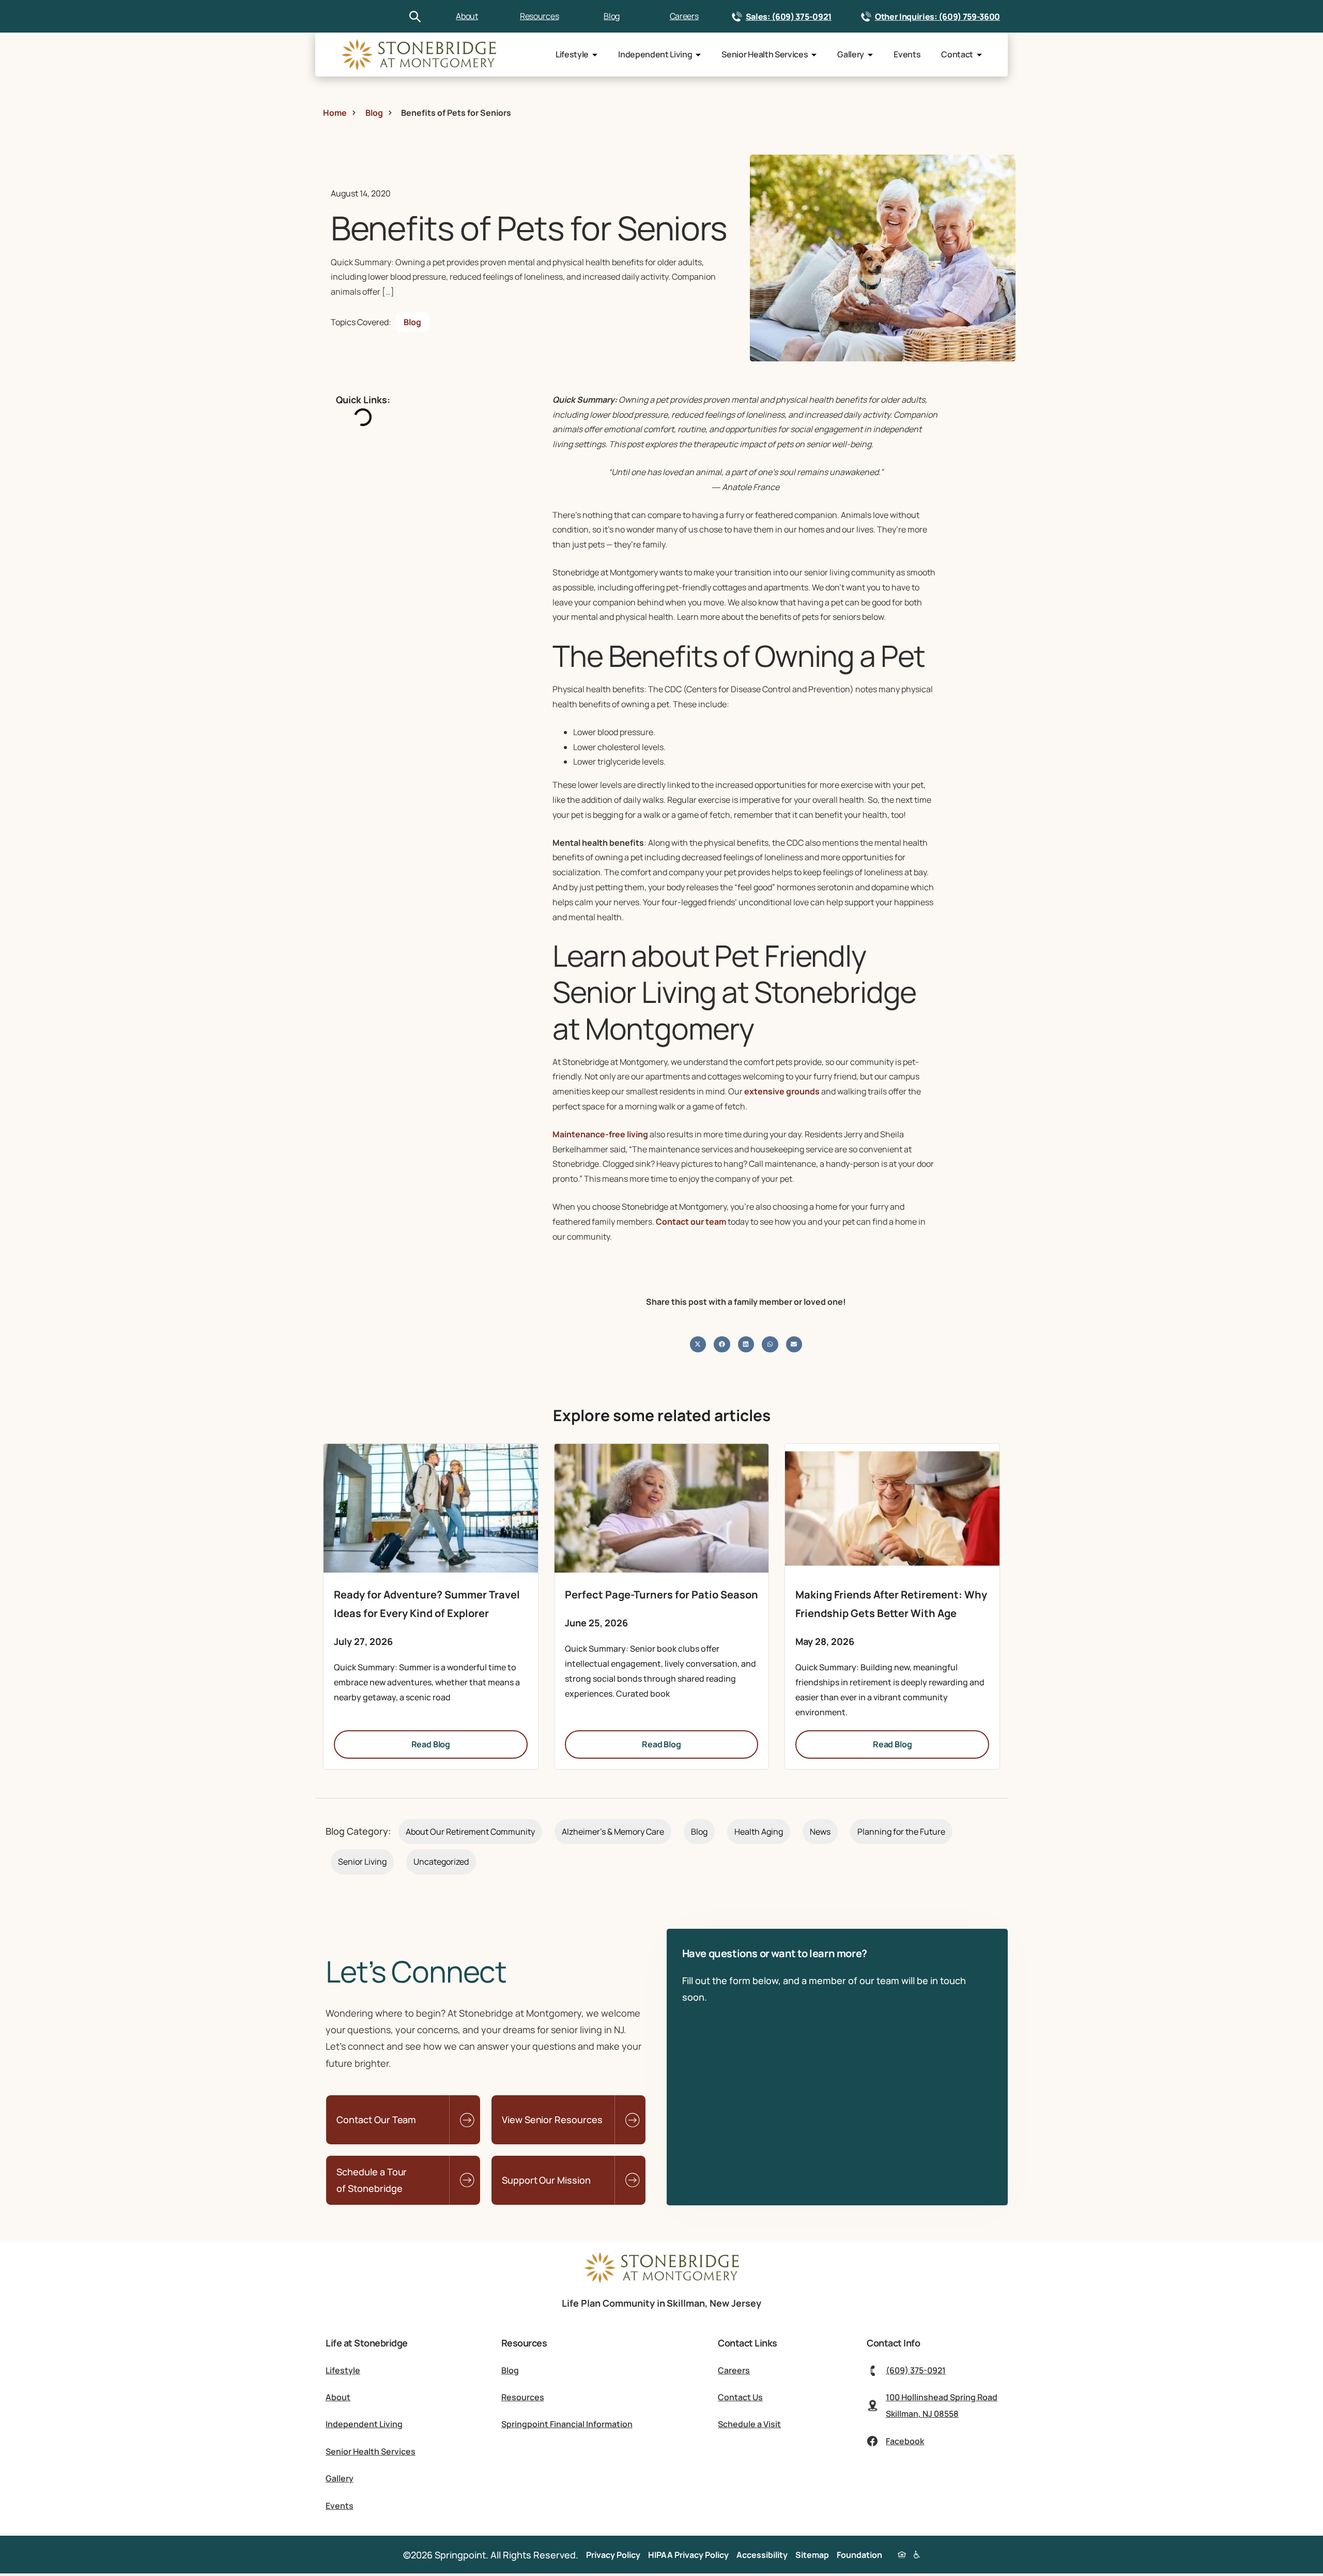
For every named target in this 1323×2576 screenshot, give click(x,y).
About (467, 16)
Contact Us (740, 2397)
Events (907, 54)
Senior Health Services (765, 54)
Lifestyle (572, 54)
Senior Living (362, 1862)
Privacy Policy (613, 2555)
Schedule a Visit (749, 2424)
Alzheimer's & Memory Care (613, 1832)
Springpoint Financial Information (567, 2424)
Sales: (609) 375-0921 (789, 17)
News (820, 1832)
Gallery (851, 54)
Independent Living (655, 54)
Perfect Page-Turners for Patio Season (661, 1595)
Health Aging (759, 1832)
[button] (698, 1345)
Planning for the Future (901, 1832)
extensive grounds (782, 1091)
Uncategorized (441, 1862)
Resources (539, 16)
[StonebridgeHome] (419, 55)
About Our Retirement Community (470, 1832)
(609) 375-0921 (916, 2370)
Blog (612, 16)
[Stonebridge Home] (661, 2280)
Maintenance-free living (600, 1134)
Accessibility (762, 2555)
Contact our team (691, 1222)
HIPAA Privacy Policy (688, 2555)
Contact (957, 54)
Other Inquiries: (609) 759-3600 (937, 17)
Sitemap (812, 2555)
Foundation (859, 2555)
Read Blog (431, 1744)
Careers (684, 16)
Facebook (905, 2441)
